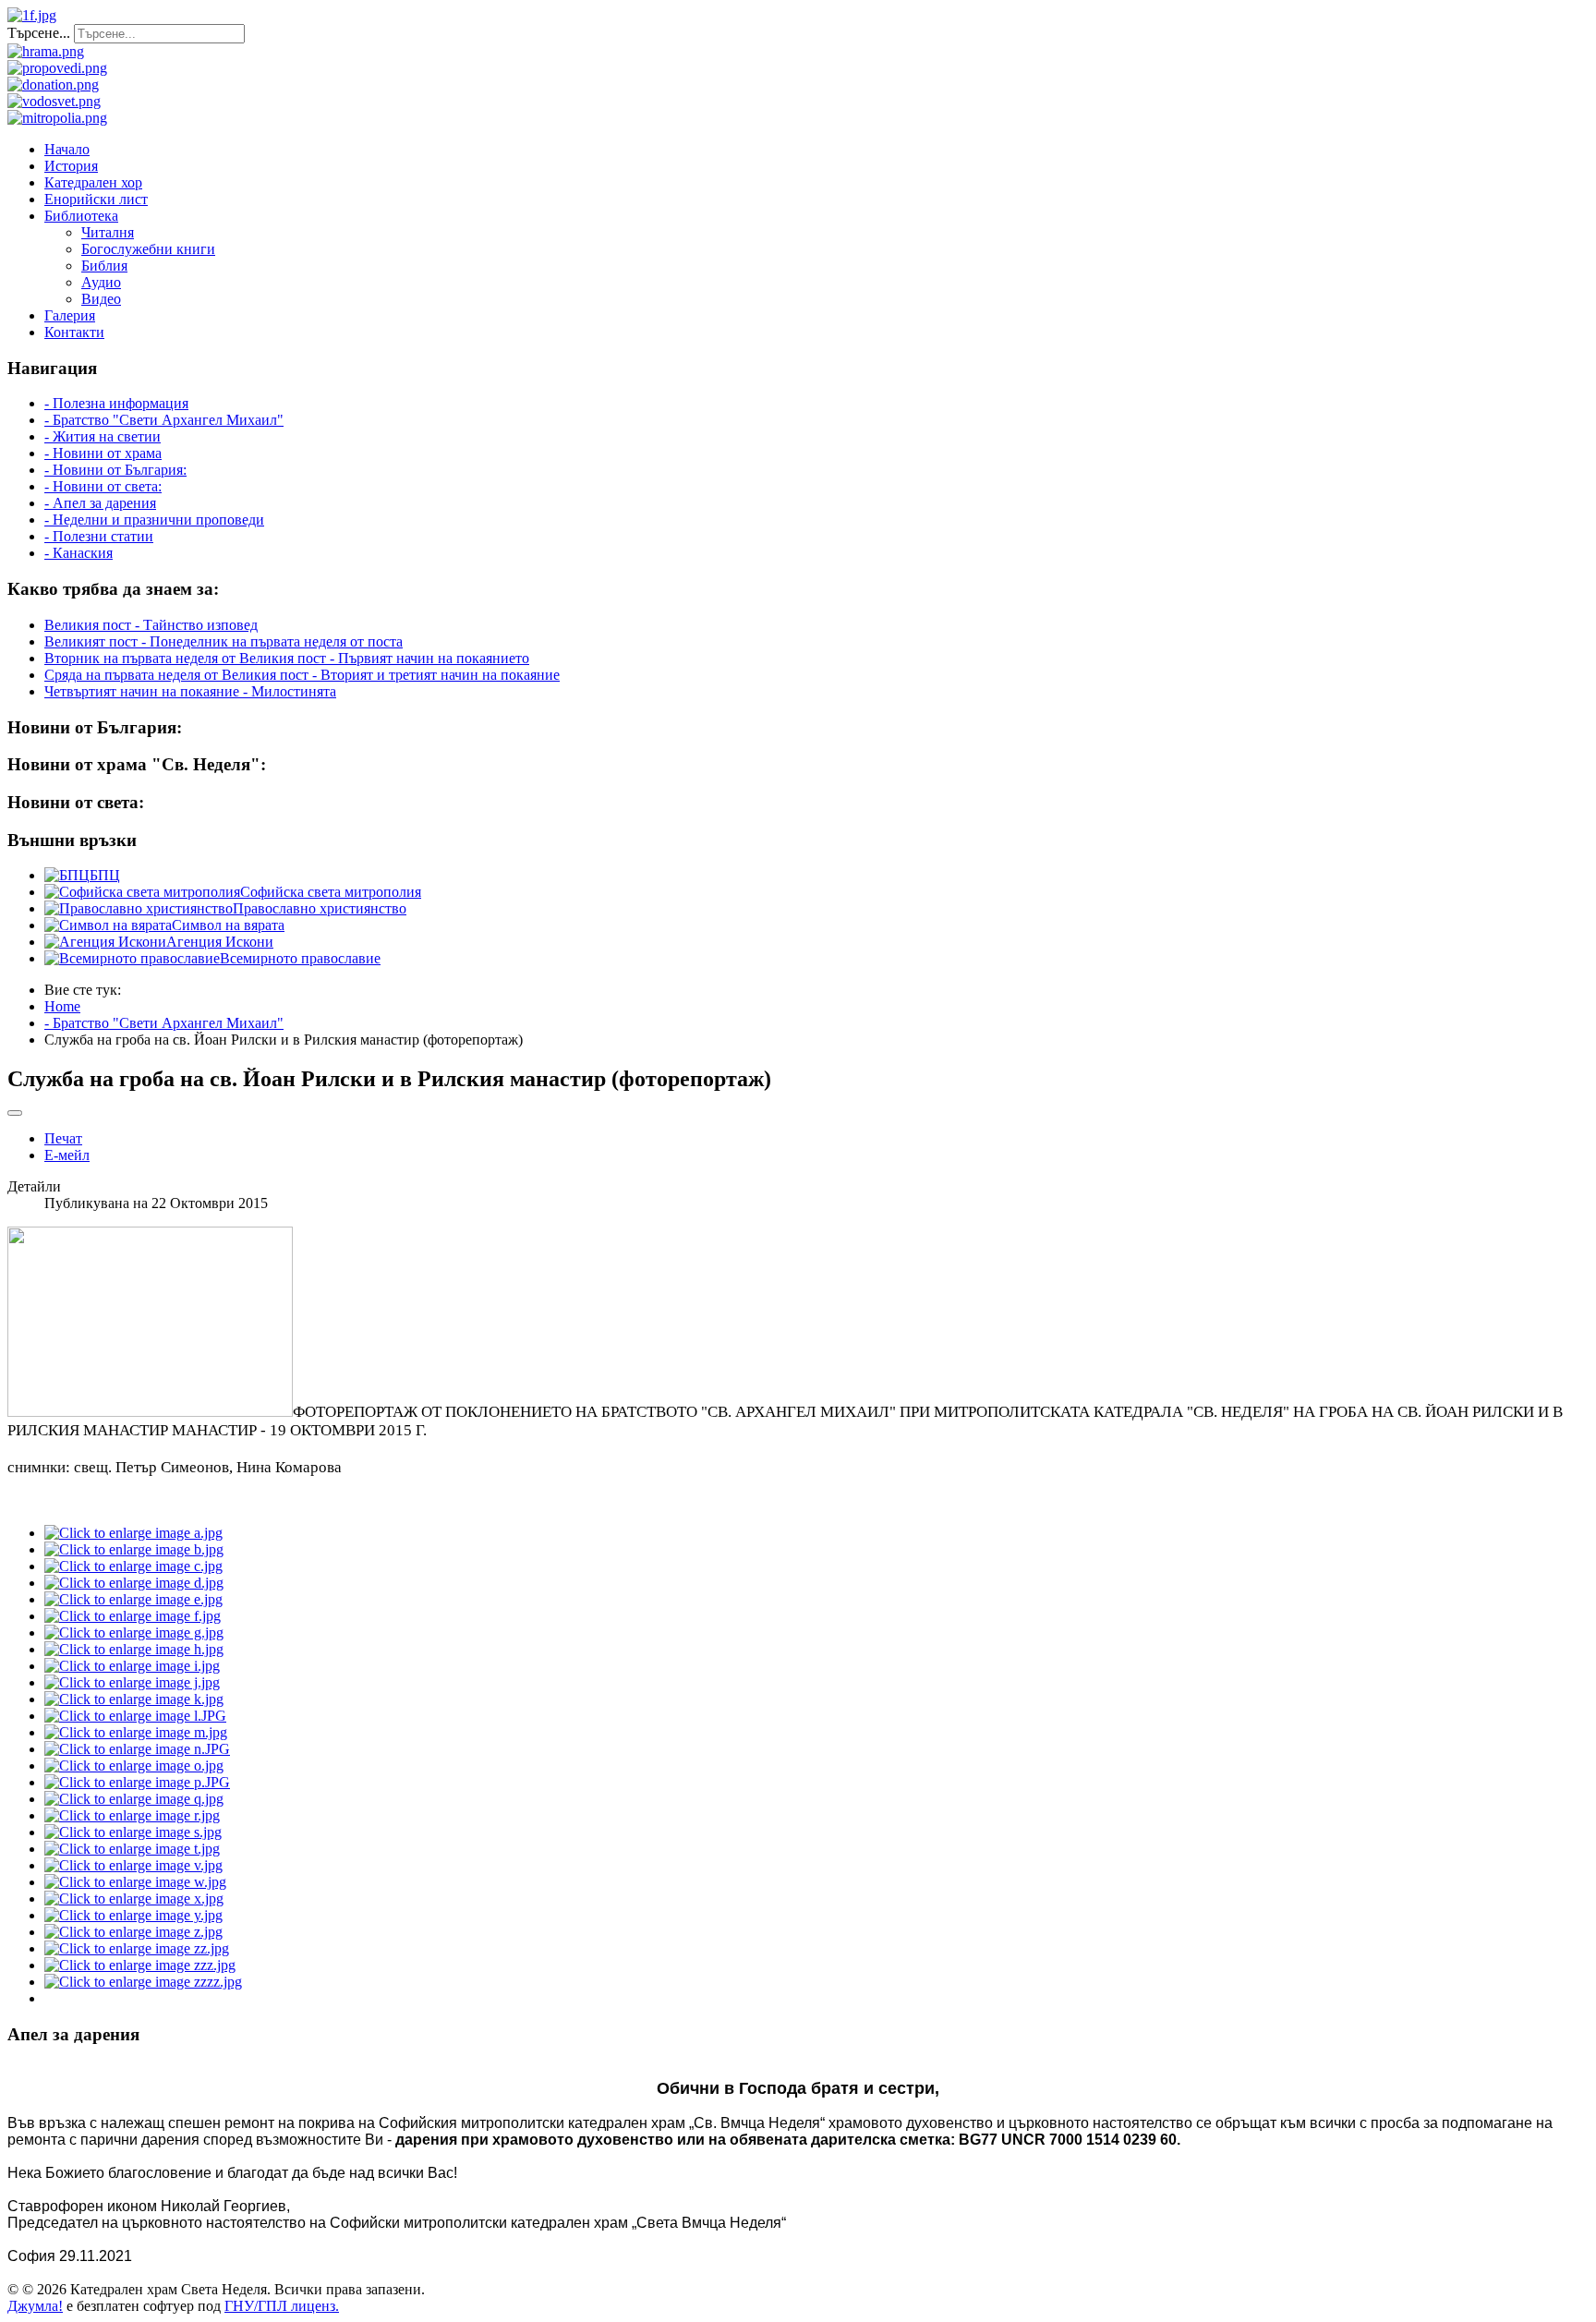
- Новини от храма (103, 453)
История (71, 166)
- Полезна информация (116, 403)
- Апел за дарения (100, 503)
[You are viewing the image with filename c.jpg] (133, 1566)
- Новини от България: (115, 470)
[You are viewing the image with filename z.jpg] (133, 1932)
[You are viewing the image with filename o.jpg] (134, 1766)
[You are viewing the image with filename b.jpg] (134, 1549)
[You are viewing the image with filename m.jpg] (136, 1732)
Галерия (70, 315)
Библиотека (81, 216)
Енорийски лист (96, 199)
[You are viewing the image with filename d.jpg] (134, 1583)
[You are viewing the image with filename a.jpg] (133, 1533)
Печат (63, 1138)
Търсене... (39, 33)
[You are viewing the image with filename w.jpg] (135, 1882)
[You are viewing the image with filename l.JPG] (135, 1716)
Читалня (108, 232)
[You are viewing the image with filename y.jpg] (133, 1915)
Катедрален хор (93, 182)
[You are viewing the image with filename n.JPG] (137, 1749)
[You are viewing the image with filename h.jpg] (134, 1649)
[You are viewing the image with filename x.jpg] (134, 1899)
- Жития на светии (103, 436)
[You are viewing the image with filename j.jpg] (132, 1682)
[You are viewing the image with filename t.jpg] (132, 1849)
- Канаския (79, 553)
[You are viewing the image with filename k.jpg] (134, 1699)
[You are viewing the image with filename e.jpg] (133, 1599)
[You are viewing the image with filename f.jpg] (133, 1616)
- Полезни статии (99, 536)
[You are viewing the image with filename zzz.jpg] (140, 1965)
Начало (67, 149)
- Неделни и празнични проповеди (154, 520)
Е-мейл (67, 1155)
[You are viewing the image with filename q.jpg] (134, 1799)
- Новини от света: (103, 486)
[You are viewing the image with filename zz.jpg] (137, 1948)
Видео (101, 299)
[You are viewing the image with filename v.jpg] (133, 1865)
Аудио (101, 282)
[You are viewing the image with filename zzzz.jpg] (143, 1982)
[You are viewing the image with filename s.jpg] (133, 1832)
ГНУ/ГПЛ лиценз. (282, 2306)
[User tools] (15, 1113)
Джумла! (35, 2306)
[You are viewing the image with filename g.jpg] (134, 1633)
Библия (104, 266)
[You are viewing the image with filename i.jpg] (132, 1666)
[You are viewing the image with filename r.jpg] (132, 1815)
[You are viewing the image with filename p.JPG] (137, 1782)
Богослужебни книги (148, 249)
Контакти (74, 332)
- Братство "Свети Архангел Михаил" (164, 420)
